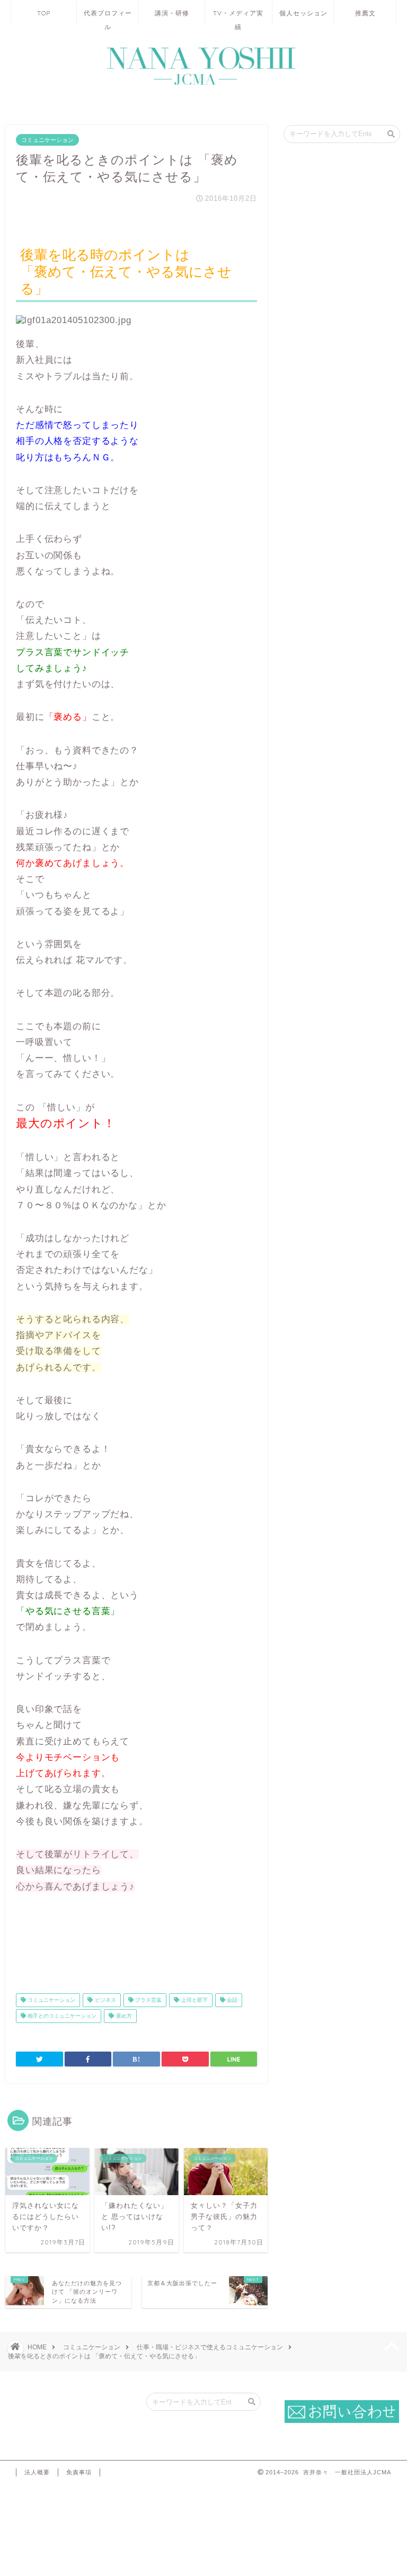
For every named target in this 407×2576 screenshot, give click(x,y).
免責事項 (79, 2472)
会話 (231, 2000)
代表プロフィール (108, 17)
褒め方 (123, 2016)
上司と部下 (194, 2000)
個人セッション (303, 13)
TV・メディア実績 (238, 17)
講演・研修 (172, 13)
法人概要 (37, 2472)
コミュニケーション (47, 140)
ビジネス (105, 2000)
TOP (44, 13)
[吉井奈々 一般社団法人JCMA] (203, 85)
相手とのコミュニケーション (61, 2016)
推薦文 (365, 13)
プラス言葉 (148, 2000)
